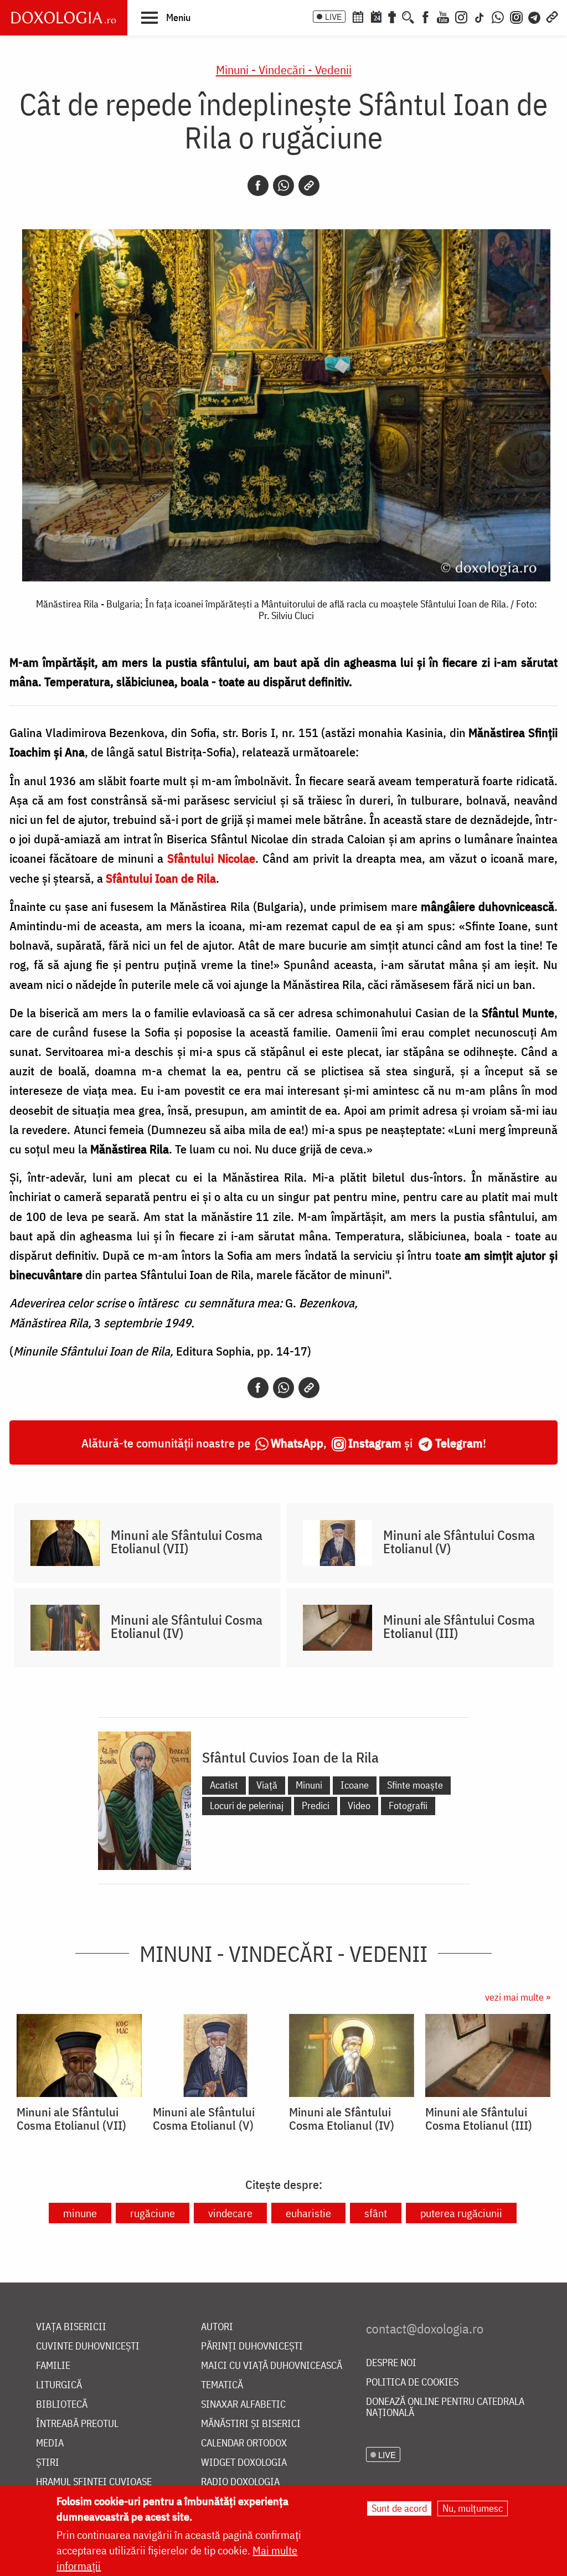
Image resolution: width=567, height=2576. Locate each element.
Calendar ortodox (244, 2443)
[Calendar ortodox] (358, 16)
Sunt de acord (399, 2508)
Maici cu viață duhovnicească (272, 2366)
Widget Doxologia (244, 2463)
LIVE (333, 17)
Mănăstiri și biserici (251, 2424)
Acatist (224, 1785)
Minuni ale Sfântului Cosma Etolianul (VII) (187, 1542)
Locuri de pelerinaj (247, 1805)
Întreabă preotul (77, 2424)
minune (80, 2213)
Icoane (355, 1785)
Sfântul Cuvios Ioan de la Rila (290, 1757)
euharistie (308, 2213)
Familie (53, 2366)
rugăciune (153, 2213)
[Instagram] (461, 16)
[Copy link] (309, 186)
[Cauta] (408, 16)
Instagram (375, 1443)
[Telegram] (535, 16)
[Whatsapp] (283, 186)
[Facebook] (426, 16)
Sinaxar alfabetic (243, 2405)
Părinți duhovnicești (252, 2346)
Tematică (222, 2385)
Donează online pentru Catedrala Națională (445, 2407)
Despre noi (391, 2363)
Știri (48, 2463)
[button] (166, 17)
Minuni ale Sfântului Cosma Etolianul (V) (459, 1542)
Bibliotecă (62, 2405)
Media (50, 2443)
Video (359, 1805)
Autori (217, 2327)
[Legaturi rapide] (552, 16)
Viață (267, 1785)
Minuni (309, 1785)
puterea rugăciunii (461, 2213)
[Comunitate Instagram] (516, 16)
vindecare (230, 2213)
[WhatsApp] (498, 16)
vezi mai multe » (518, 1997)
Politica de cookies (412, 2382)
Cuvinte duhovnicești (88, 2346)
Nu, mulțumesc (473, 2508)
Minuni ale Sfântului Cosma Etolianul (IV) (187, 1626)
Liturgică (59, 2385)
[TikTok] (480, 16)
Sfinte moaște (415, 1785)
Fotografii (408, 1805)
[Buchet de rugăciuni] (392, 16)
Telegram (459, 1443)
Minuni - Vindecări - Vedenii (284, 69)
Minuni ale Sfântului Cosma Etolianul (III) (459, 1626)
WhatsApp (297, 1443)
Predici (316, 1805)
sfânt (376, 2213)
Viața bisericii (71, 2327)
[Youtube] (443, 16)
